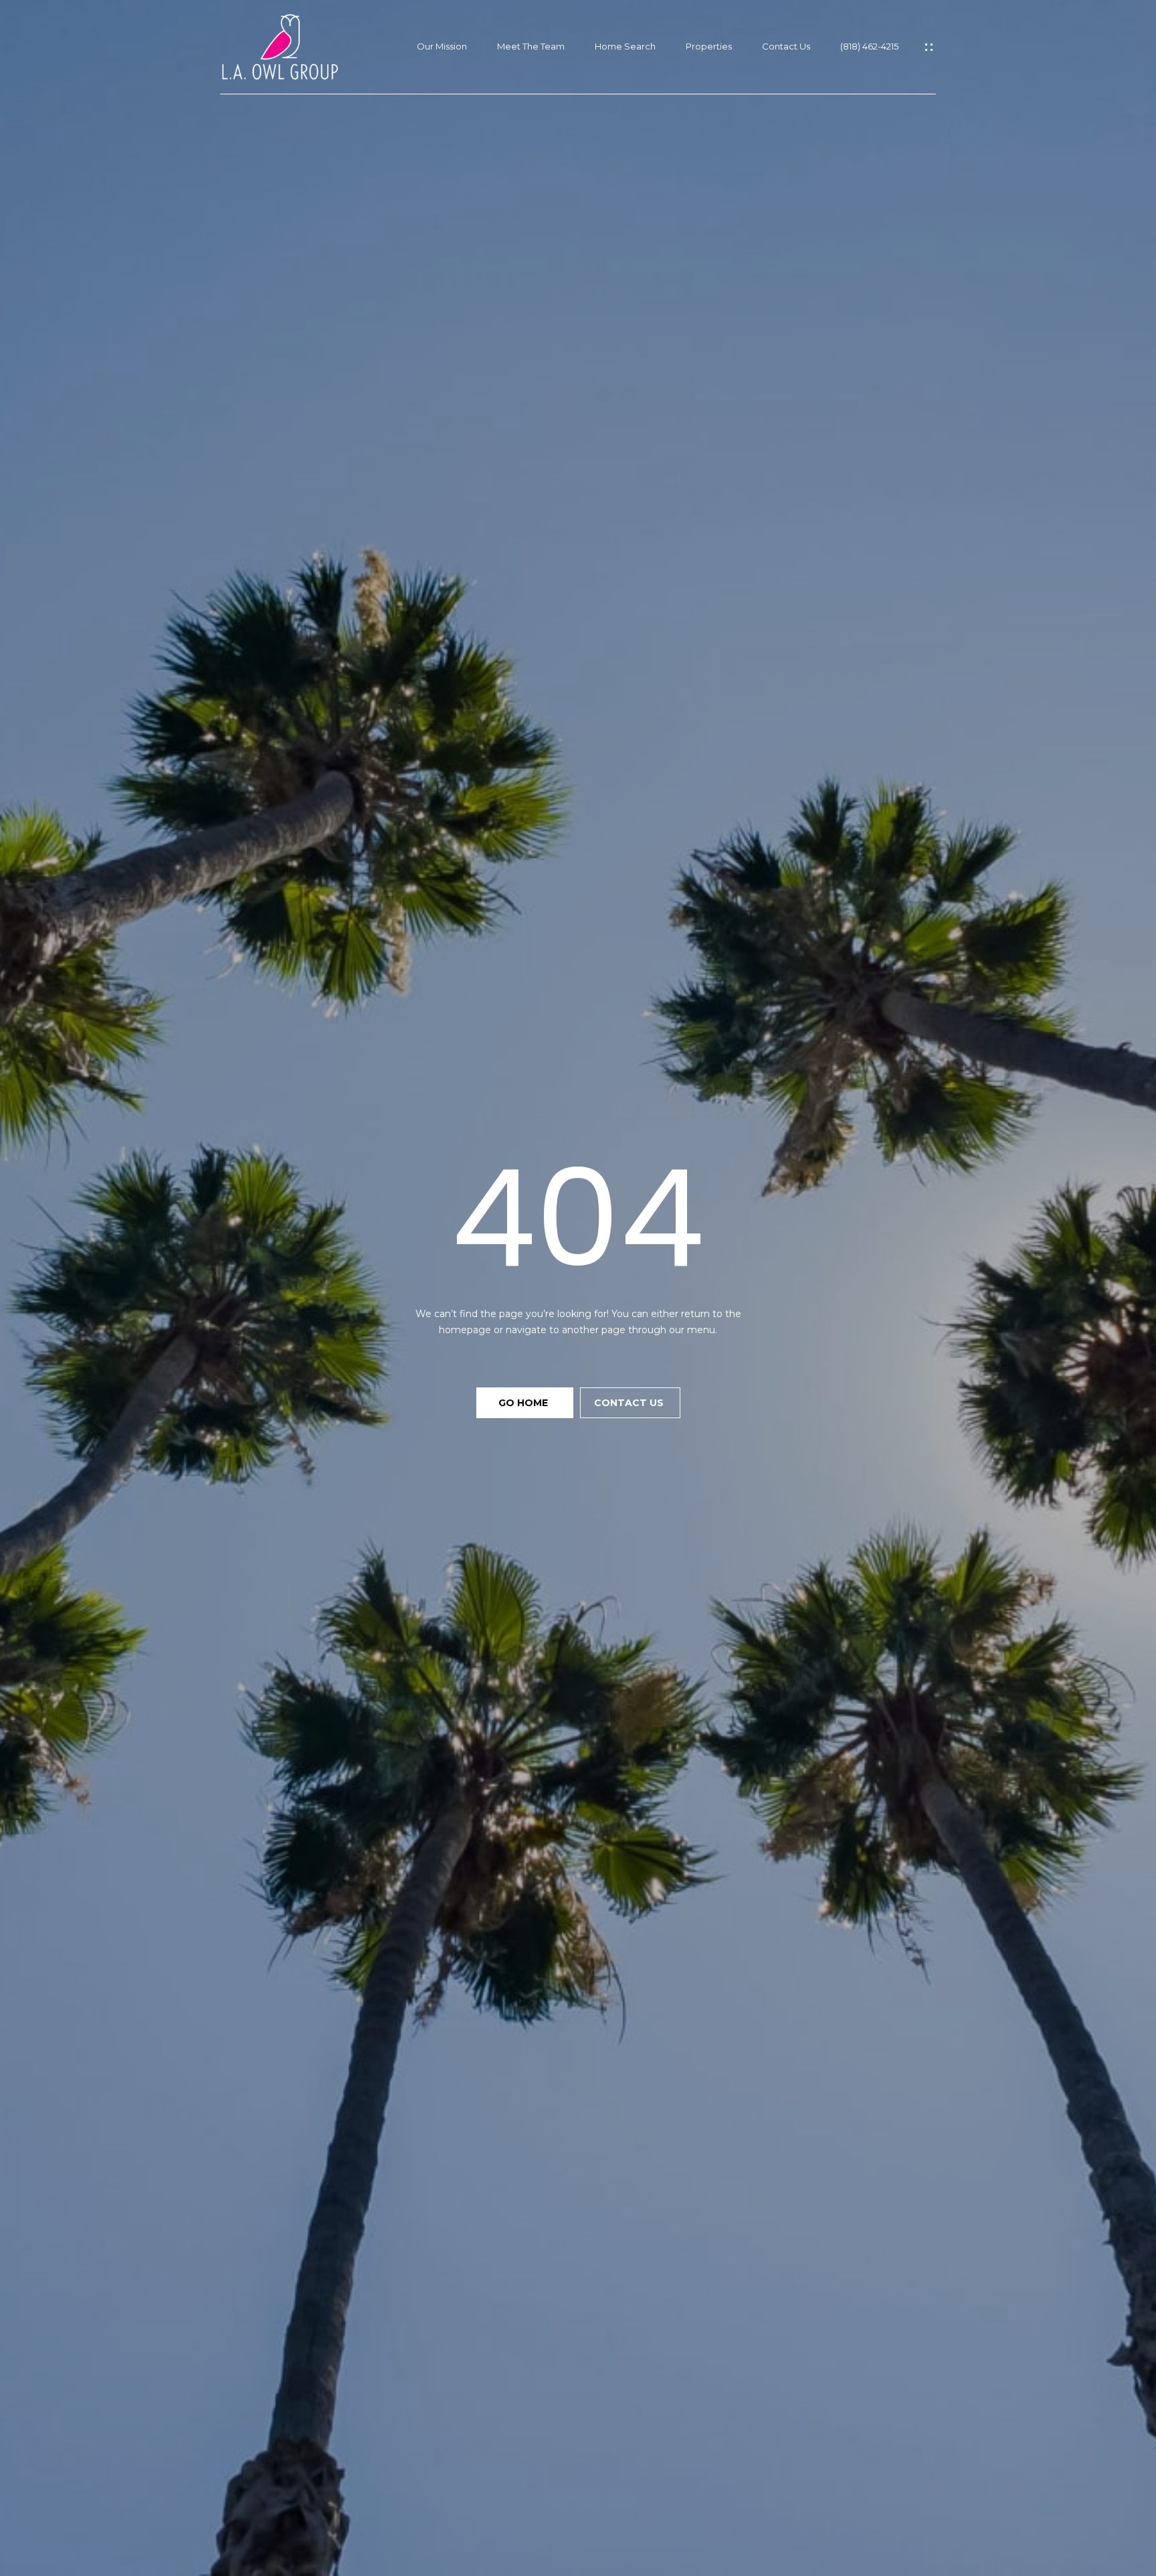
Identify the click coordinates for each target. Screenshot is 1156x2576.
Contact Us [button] (630, 1403)
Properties (709, 47)
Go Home (524, 1403)
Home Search (625, 47)
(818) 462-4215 (869, 47)
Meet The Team (531, 47)
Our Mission (442, 47)
